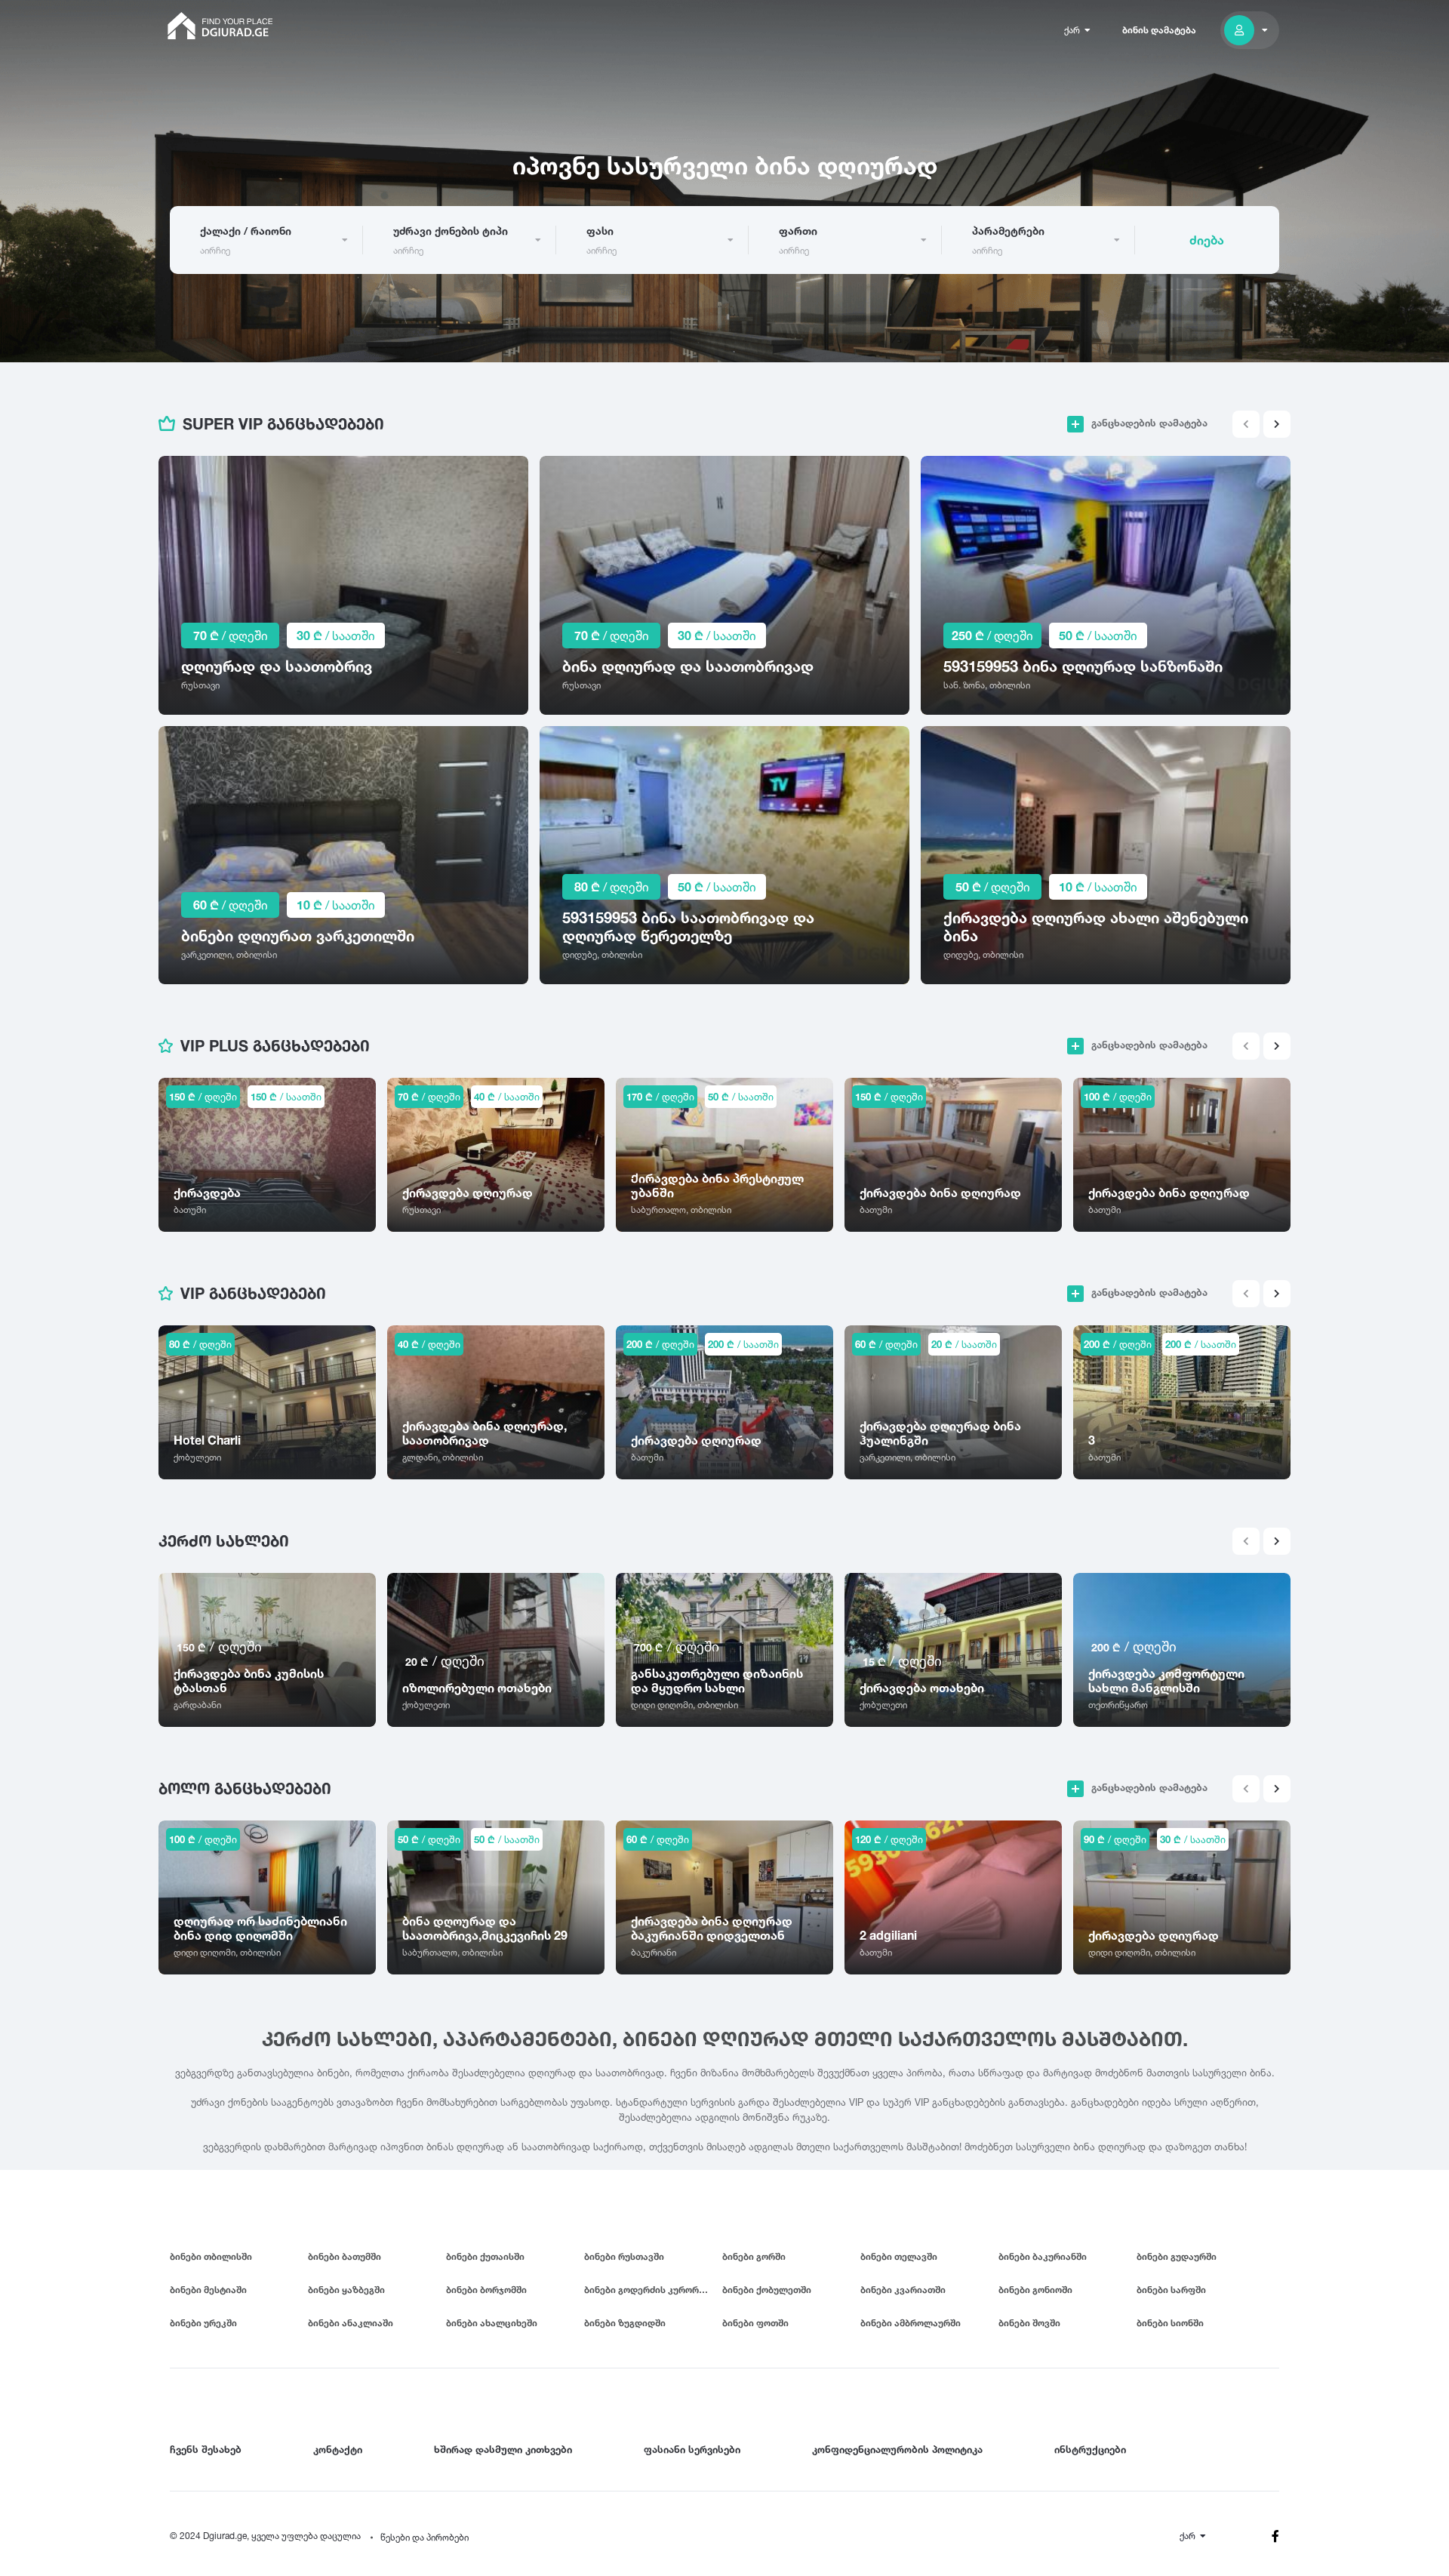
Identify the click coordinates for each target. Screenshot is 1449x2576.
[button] (1277, 424)
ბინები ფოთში (755, 2323)
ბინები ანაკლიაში (351, 2323)
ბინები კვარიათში (903, 2290)
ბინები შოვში (1029, 2323)
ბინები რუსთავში (624, 2256)
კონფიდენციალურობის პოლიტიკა (897, 2449)
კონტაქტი (338, 2449)
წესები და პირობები (425, 2537)
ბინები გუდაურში (1177, 2256)
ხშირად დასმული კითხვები (503, 2449)
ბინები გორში (754, 2256)
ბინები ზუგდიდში (625, 2323)
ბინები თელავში (899, 2256)
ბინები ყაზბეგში (346, 2290)
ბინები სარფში (1171, 2290)
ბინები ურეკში (203, 2323)
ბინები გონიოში (1035, 2290)
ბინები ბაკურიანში (1043, 2256)
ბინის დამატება (1159, 30)
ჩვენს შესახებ (206, 2449)
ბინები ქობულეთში (767, 2290)
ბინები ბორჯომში (486, 2290)
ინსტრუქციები (1090, 2449)
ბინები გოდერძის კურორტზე (650, 2290)
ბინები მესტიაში (208, 2290)
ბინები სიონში (1170, 2323)
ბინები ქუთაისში (485, 2256)
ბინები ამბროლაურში (911, 2323)
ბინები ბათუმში (345, 2256)
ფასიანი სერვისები (692, 2449)
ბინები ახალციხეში (492, 2323)
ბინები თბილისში (211, 2256)
